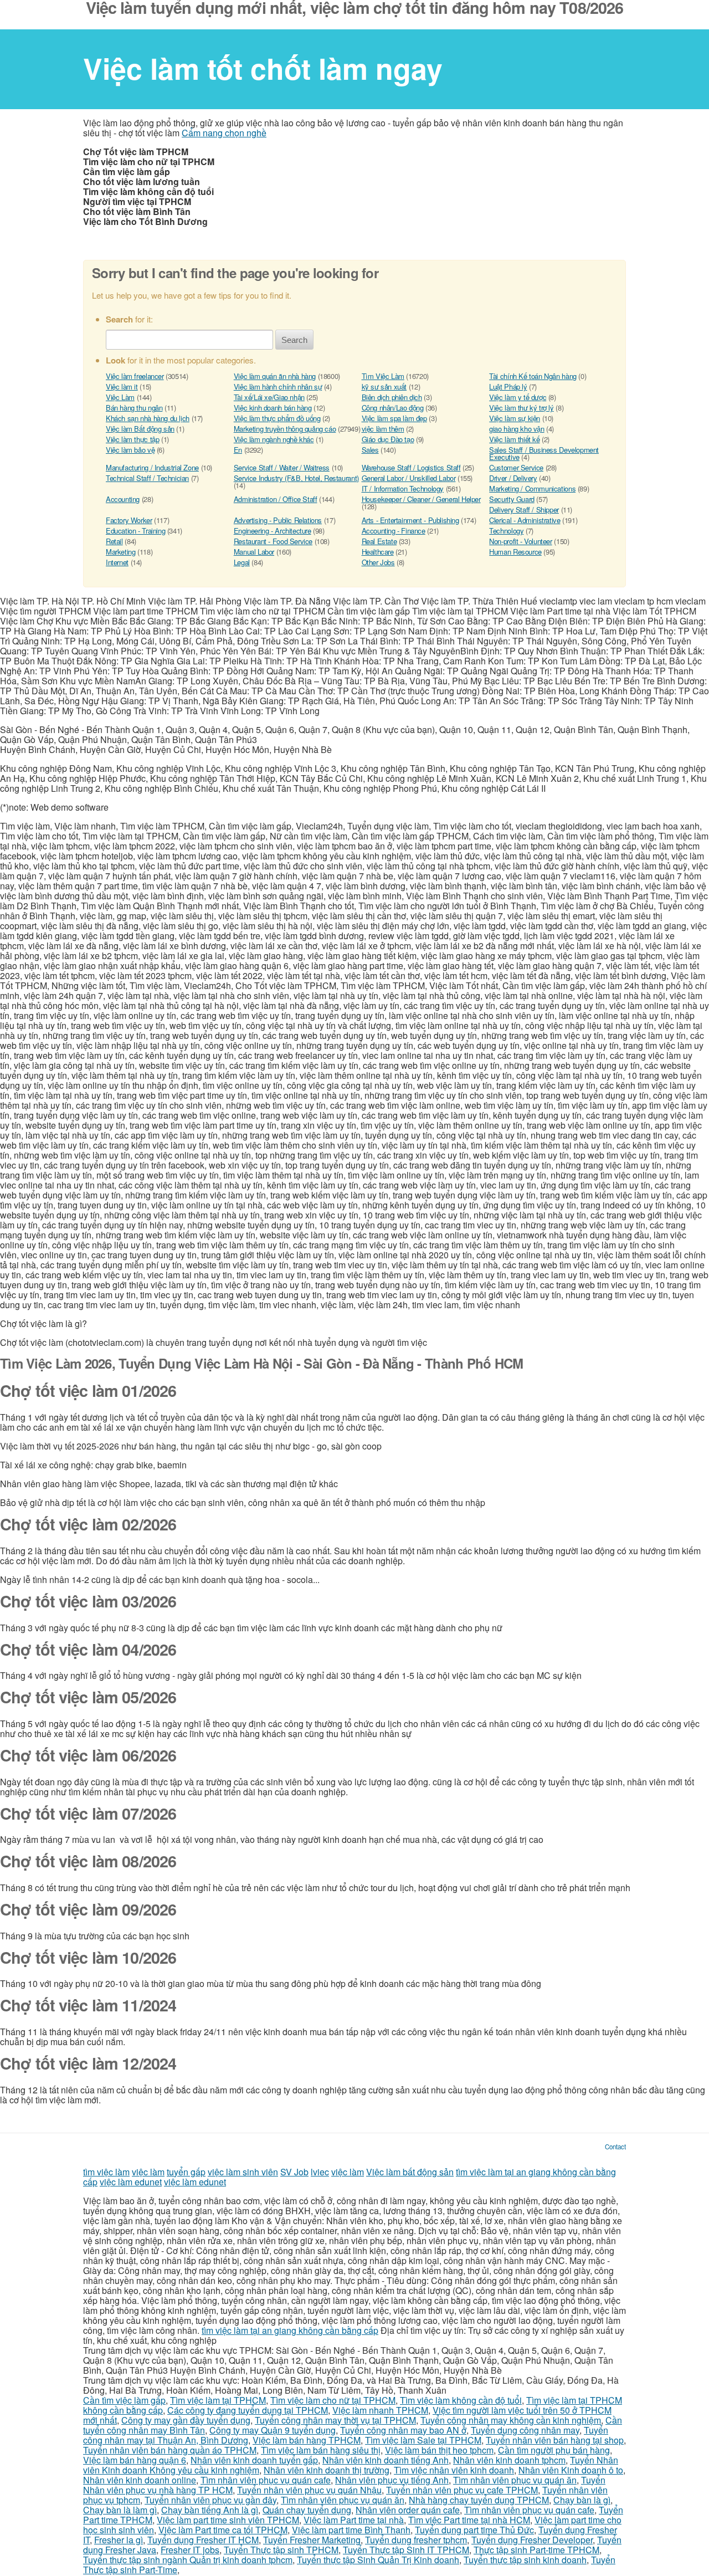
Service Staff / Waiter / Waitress (282, 467)
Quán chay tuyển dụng (307, 2510)
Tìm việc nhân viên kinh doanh (454, 2470)
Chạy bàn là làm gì (120, 2510)
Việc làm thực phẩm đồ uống (277, 418)
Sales (370, 450)
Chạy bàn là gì (582, 2500)
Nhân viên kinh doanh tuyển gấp (254, 2460)
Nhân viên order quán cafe (408, 2510)
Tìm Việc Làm (383, 376)
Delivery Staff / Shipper (524, 509)
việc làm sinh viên (243, 2172)
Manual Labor (254, 552)
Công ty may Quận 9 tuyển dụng (273, 2430)
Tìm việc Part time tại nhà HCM (469, 2520)
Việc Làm (120, 397)
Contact (615, 2147)
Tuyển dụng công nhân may (525, 2430)
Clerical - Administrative (525, 520)
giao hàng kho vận (517, 429)
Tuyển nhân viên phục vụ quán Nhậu (309, 2490)
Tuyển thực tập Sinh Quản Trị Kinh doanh (378, 2560)
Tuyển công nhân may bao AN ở (403, 2430)
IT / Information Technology (403, 488)
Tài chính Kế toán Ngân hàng (533, 376)
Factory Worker (129, 520)
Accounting (123, 499)
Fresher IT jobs (190, 2550)
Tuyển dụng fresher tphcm (416, 2540)
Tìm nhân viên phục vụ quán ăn (515, 2480)
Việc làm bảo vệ (130, 450)
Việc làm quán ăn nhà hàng (275, 376)
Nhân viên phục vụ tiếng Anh (392, 2480)
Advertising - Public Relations (278, 520)
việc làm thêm (383, 429)
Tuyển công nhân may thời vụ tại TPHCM (335, 2420)
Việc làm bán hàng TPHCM (307, 2440)
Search (294, 340)
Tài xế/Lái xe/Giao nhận (269, 397)
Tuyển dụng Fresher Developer (532, 2540)
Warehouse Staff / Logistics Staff (411, 467)
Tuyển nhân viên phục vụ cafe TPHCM (462, 2490)
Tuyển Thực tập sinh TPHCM (281, 2550)
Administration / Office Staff (276, 499)
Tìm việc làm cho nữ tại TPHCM (333, 2400)
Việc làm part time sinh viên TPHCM (228, 2520)
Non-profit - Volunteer (520, 541)
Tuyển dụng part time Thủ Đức (474, 2530)
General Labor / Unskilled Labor (409, 478)
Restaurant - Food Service (273, 541)
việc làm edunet (131, 2182)
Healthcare (378, 552)
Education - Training (135, 531)
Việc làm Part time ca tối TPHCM (223, 2530)
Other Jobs (378, 562)
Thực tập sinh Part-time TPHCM (536, 2550)
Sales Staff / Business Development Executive (544, 453)
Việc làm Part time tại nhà (354, 2520)
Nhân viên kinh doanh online (140, 2480)
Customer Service (516, 467)
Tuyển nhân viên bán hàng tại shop (555, 2440)
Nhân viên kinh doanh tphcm (509, 2460)
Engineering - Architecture (273, 531)
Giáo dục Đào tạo (388, 439)
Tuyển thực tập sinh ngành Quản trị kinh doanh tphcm (188, 2560)
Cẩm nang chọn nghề (224, 133)
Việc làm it (122, 386)
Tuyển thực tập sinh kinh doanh (525, 2560)
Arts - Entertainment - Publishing (410, 520)
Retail (114, 541)
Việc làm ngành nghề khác (274, 439)
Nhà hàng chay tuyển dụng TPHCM (479, 2500)
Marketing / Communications (532, 488)
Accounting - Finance (394, 531)
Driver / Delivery (513, 478)
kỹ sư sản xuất (384, 386)
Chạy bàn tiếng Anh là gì (210, 2510)
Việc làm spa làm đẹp (394, 418)
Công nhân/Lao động (393, 408)
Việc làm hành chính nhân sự (278, 386)
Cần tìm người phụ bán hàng (554, 2450)
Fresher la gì (119, 2540)
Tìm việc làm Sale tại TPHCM (423, 2440)
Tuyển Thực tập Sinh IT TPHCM (406, 2550)
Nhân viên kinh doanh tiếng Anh (386, 2460)
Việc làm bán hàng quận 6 (135, 2460)
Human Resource (515, 552)
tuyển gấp (186, 2172)
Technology (506, 531)
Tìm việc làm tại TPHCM (218, 2400)
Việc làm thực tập (132, 439)
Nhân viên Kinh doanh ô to (571, 2470)
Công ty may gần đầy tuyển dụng (186, 2420)
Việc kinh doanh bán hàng (273, 408)
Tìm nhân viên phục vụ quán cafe (266, 2480)
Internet (117, 562)
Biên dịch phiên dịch (392, 397)
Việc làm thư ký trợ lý (521, 408)
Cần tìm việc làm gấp (124, 2400)
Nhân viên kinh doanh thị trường (327, 2470)
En (238, 450)
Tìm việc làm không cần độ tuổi (461, 2400)
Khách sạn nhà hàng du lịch (148, 418)
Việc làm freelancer (135, 376)
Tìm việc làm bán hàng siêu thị (321, 2450)
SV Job (294, 2172)
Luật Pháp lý (508, 386)
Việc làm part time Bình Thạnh (351, 2530)
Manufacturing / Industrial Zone (152, 467)
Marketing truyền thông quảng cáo (285, 429)
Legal (242, 562)
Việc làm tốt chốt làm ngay (263, 68)
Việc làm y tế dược (518, 397)
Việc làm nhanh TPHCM (380, 2410)
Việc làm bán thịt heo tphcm (439, 2450)
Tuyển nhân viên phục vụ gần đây (210, 2500)
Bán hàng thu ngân (134, 408)
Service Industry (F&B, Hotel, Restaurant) (296, 478)
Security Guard (512, 499)
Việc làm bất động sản (410, 2172)
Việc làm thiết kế (514, 439)
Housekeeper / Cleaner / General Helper (421, 499)
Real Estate (379, 541)
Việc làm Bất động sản (140, 429)
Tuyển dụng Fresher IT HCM (203, 2540)
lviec (320, 2172)
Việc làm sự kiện (515, 418)
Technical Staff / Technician (147, 478)
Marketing (121, 552)
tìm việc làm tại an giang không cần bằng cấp (290, 2330)
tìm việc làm (106, 2172)
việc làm (148, 2172)
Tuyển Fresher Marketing (312, 2540)
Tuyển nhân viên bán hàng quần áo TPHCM (170, 2450)
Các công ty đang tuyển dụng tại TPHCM (248, 2410)
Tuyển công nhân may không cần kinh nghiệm (511, 2420)
